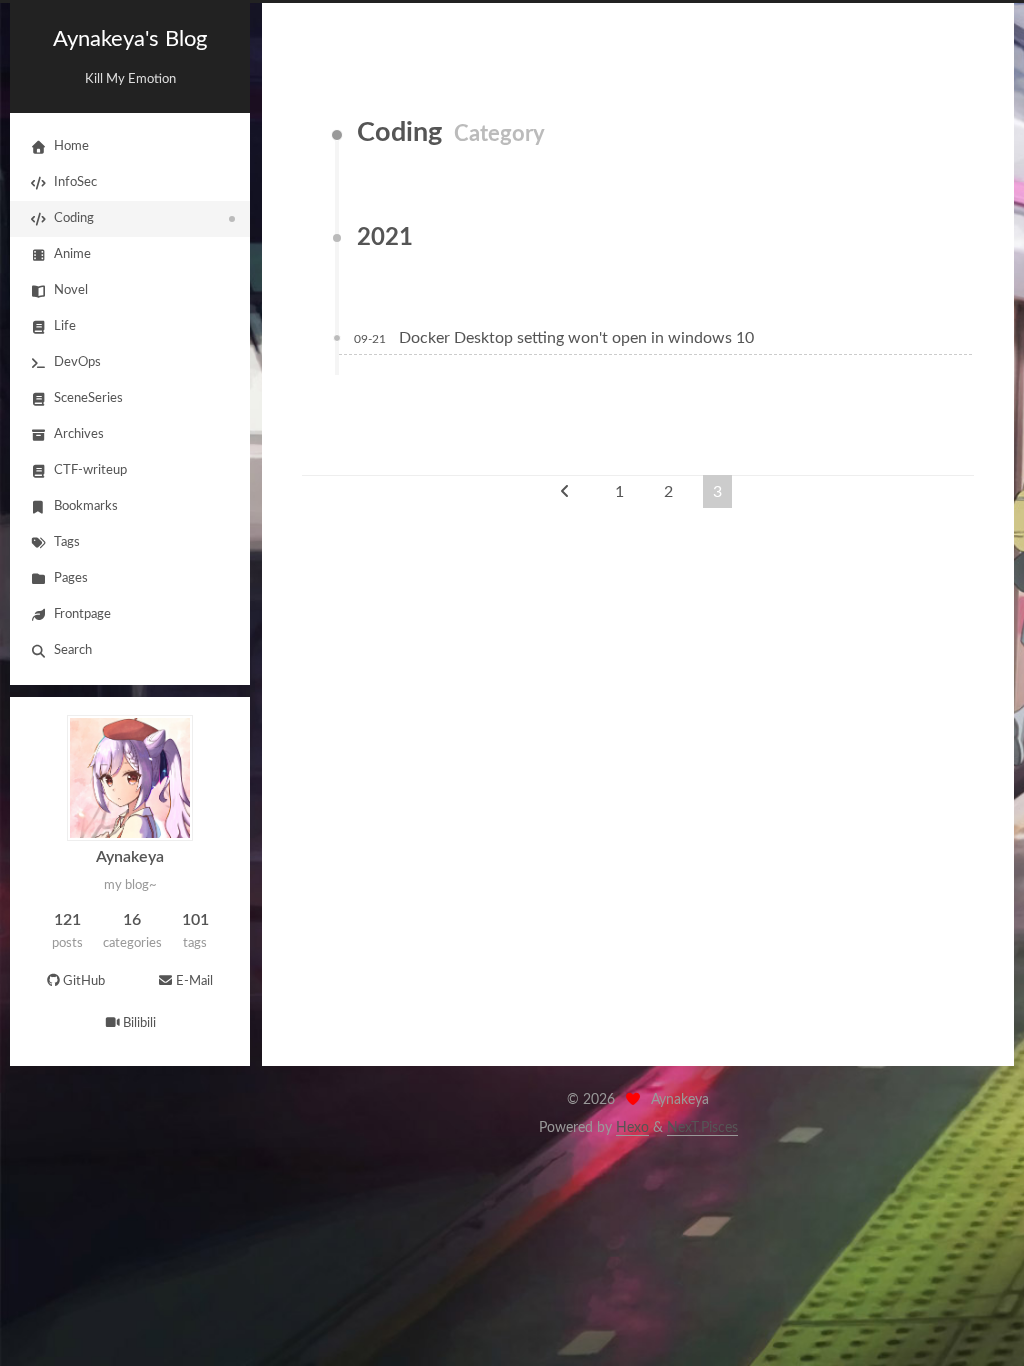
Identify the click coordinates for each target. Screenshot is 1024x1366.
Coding (74, 218)
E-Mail (194, 981)
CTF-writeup (90, 470)
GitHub (84, 981)
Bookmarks (86, 506)
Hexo (632, 1128)
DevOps (77, 362)
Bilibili (139, 1023)
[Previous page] (565, 491)
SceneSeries (88, 398)
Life (65, 326)
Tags (67, 542)
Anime (72, 254)
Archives (79, 434)
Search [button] (73, 650)
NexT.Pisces (702, 1128)
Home (71, 146)
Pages (71, 578)
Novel (71, 290)
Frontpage (82, 614)
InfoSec (75, 182)
